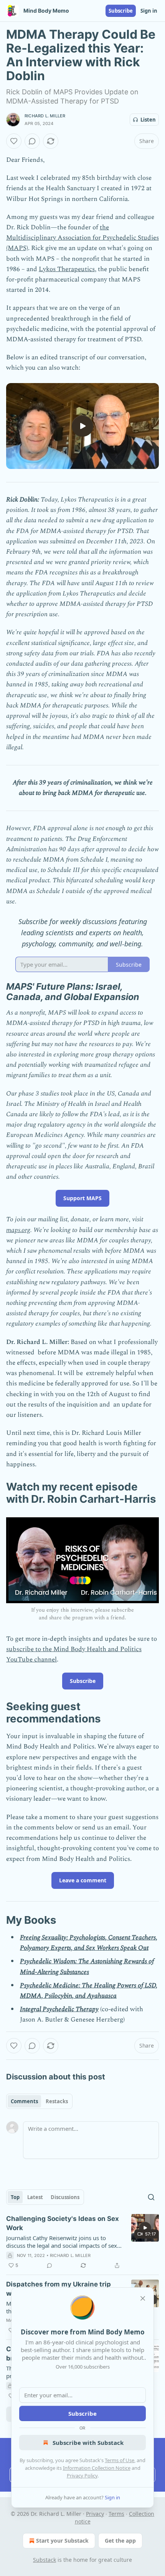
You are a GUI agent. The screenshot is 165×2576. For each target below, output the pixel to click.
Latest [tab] (35, 2197)
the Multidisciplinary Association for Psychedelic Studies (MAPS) (82, 238)
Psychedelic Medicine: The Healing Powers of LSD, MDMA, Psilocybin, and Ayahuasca (89, 1991)
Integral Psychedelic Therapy (59, 2009)
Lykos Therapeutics (67, 269)
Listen (148, 120)
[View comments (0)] (32, 141)
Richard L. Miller (45, 116)
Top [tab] (15, 2197)
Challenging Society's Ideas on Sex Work (63, 2223)
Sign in (149, 11)
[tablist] (39, 2101)
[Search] (151, 2197)
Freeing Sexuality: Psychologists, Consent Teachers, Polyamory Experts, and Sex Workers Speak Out (89, 1943)
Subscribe (121, 11)
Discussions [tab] (65, 2197)
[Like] (14, 141)
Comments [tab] (24, 2101)
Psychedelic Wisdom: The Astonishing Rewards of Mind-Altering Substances (87, 1967)
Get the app (120, 2541)
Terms (116, 2514)
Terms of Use (120, 2460)
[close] (143, 2298)
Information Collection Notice (97, 2468)
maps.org (18, 1230)
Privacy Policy (82, 2476)
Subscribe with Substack (88, 2443)
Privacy (95, 2514)
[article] (82, 2242)
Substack (45, 2560)
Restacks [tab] (57, 2101)
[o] (82, 426)
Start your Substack (62, 2541)
